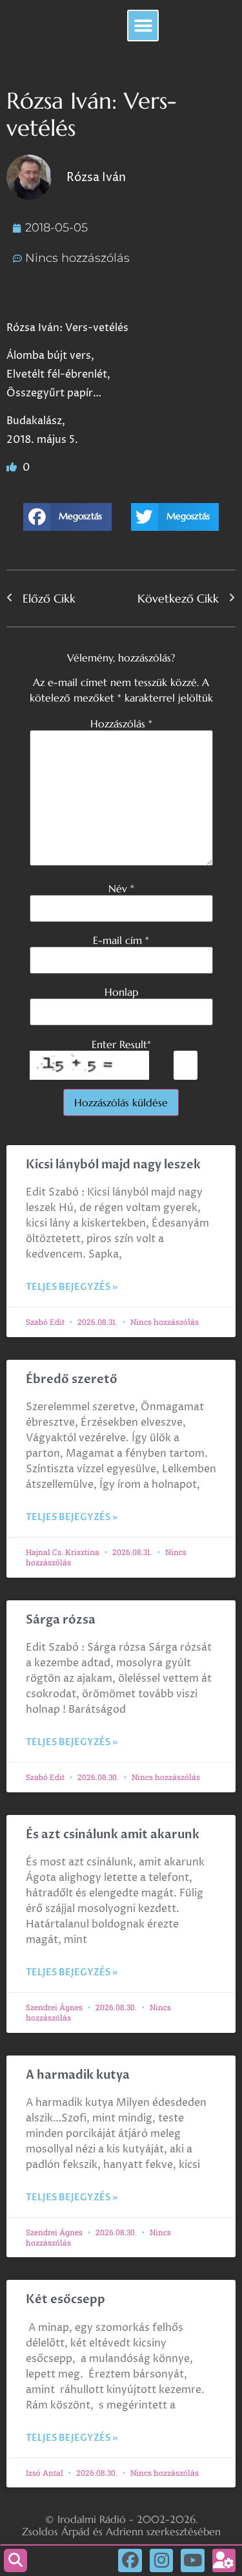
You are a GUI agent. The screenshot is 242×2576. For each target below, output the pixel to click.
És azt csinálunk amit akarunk (113, 1835)
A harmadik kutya (78, 2075)
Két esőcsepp (66, 2300)
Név (121, 888)
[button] (143, 26)
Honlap (121, 992)
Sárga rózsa (61, 1620)
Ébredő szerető (72, 1379)
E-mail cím (121, 940)
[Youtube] (192, 2560)
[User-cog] (224, 2560)
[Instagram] (161, 2560)
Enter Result (121, 1044)
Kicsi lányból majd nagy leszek (113, 1165)
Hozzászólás (121, 724)
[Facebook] (130, 2560)
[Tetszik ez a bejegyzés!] (13, 467)
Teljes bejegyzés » (72, 1287)
